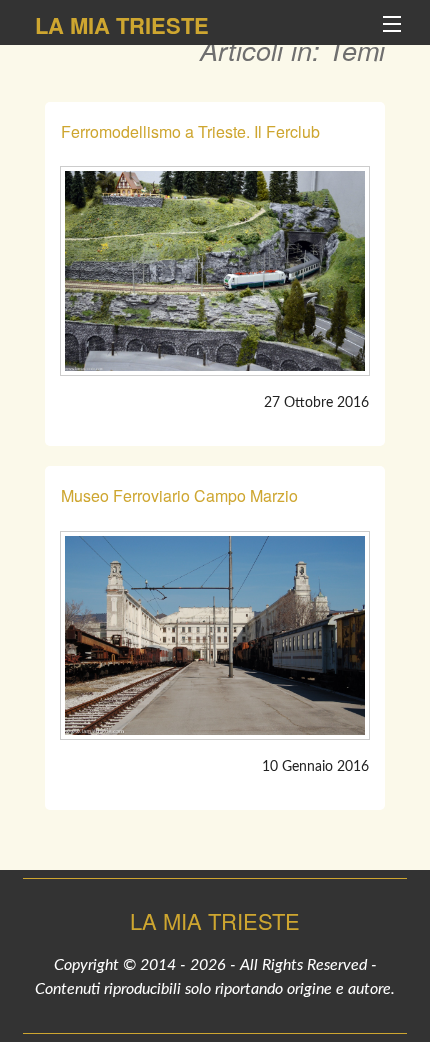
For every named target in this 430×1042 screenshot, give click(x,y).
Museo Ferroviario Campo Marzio (179, 495)
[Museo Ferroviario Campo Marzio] (215, 636)
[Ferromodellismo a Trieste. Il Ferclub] (215, 271)
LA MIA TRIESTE (122, 25)
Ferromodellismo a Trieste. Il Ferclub (190, 131)
